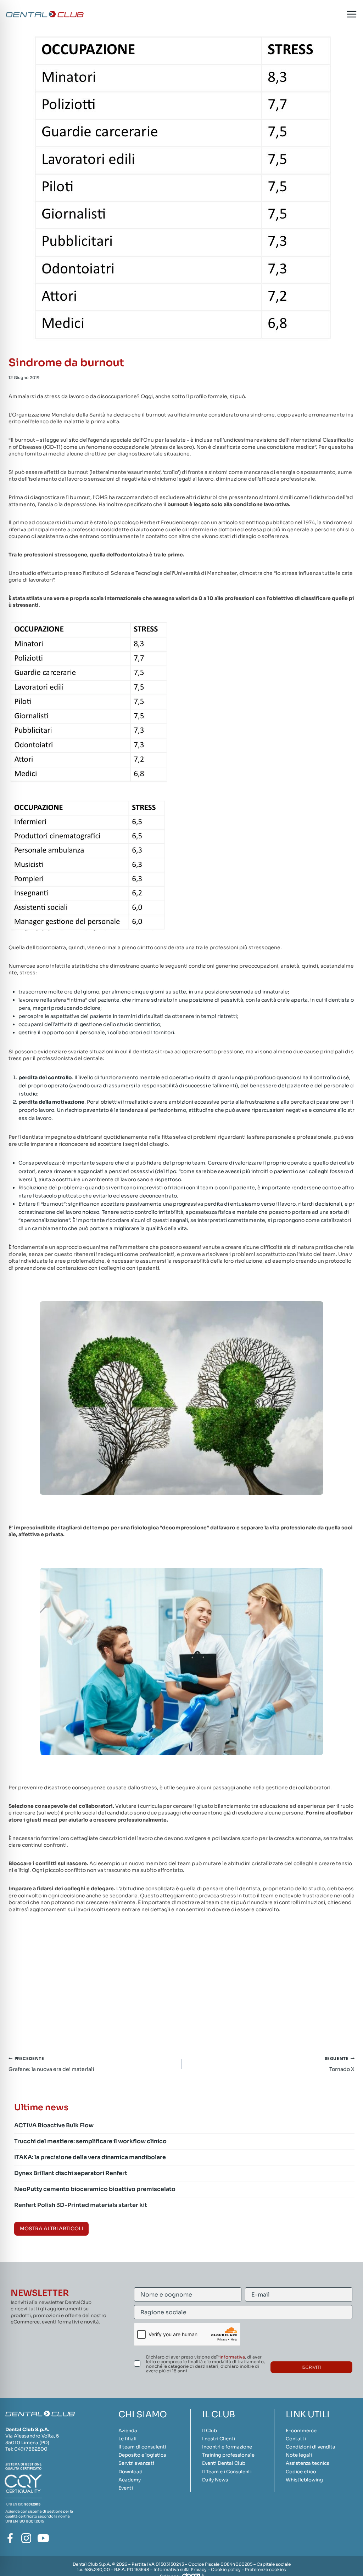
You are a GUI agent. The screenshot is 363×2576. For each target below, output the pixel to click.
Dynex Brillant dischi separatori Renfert (71, 2173)
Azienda (128, 2431)
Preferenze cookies (265, 2569)
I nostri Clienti (219, 2439)
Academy (130, 2480)
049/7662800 (31, 2449)
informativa (232, 2357)
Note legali (299, 2455)
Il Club (210, 2431)
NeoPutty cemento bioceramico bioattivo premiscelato (95, 2189)
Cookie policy (226, 2569)
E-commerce (301, 2431)
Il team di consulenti (142, 2447)
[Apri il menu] (351, 14)
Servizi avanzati (136, 2463)
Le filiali (127, 2439)
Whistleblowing (304, 2480)
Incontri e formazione (227, 2447)
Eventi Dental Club (224, 2463)
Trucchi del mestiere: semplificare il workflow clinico (90, 2141)
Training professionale (228, 2455)
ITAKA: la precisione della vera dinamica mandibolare (90, 2157)
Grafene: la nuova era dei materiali (51, 2064)
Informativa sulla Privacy (180, 2569)
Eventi (126, 2488)
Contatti (296, 2439)
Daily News (215, 2480)
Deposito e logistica (142, 2455)
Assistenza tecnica (308, 2463)
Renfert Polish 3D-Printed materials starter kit (81, 2205)
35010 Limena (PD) (27, 2443)
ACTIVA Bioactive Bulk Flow (54, 2125)
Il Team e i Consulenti (227, 2472)
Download (130, 2472)
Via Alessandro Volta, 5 (32, 2436)
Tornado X (340, 2064)
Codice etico (301, 2472)
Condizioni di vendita (311, 2447)
